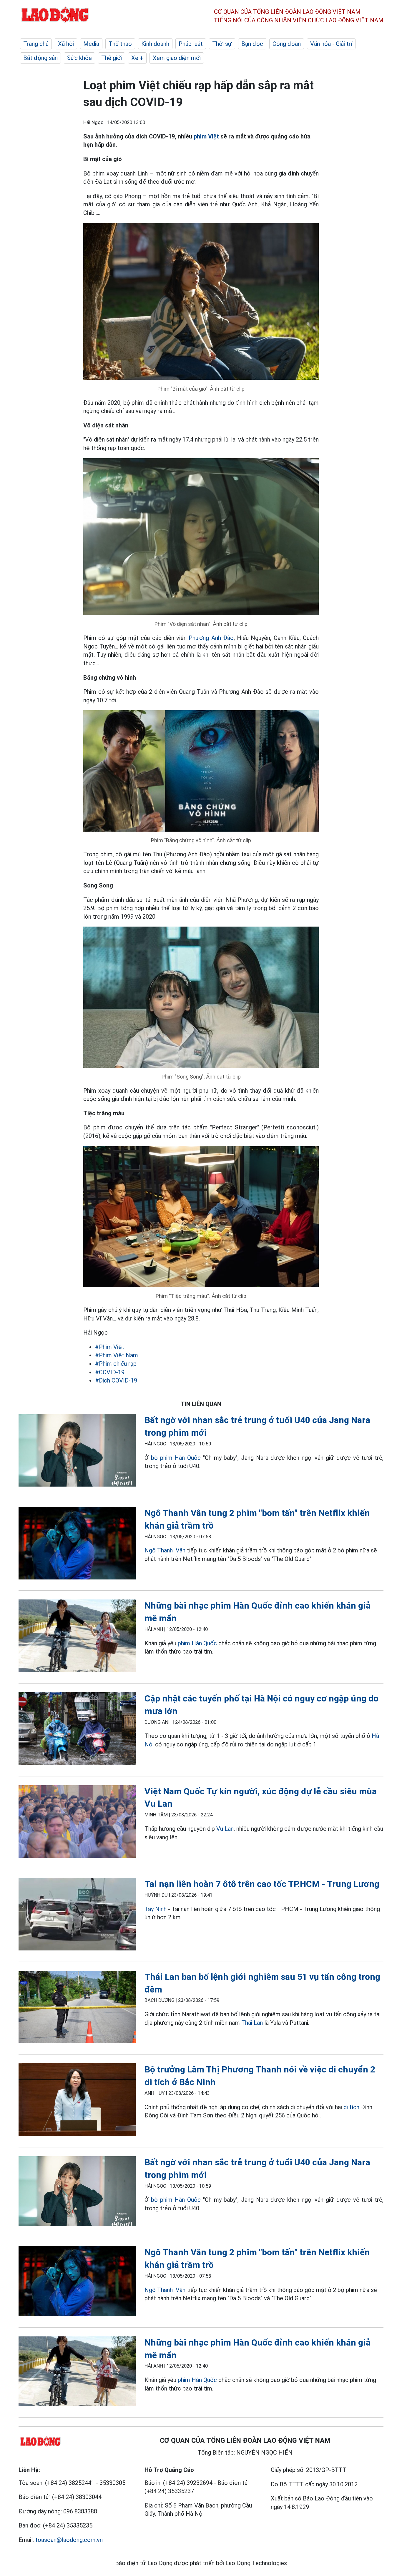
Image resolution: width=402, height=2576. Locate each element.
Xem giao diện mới (177, 58)
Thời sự (222, 44)
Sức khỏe (79, 58)
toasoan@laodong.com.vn (69, 2540)
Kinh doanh (155, 44)
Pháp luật (191, 44)
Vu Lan (225, 1829)
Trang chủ (36, 44)
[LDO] (77, 1451)
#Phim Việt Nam (117, 1355)
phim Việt (206, 136)
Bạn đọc (252, 44)
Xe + (137, 58)
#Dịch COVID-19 (116, 1380)
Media (91, 44)
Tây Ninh (156, 1909)
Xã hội (66, 44)
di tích (351, 2107)
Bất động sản (40, 58)
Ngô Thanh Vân (165, 1550)
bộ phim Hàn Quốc (176, 1458)
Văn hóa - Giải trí (331, 44)
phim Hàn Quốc (197, 1643)
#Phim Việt (110, 1347)
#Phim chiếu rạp (116, 1364)
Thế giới (112, 58)
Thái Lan (252, 2023)
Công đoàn (287, 44)
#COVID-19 (110, 1372)
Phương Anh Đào (211, 638)
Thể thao (120, 44)
